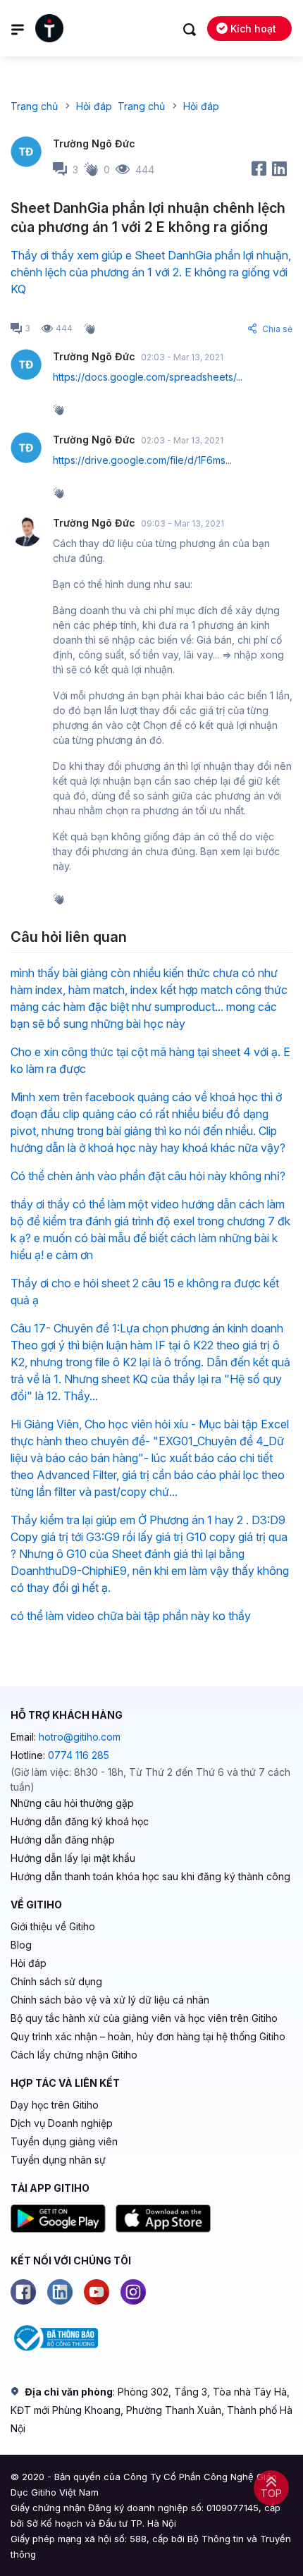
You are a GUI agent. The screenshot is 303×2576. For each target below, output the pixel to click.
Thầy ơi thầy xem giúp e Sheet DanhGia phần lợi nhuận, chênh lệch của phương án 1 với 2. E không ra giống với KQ (151, 272)
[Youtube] (97, 2292)
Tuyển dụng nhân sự (58, 2160)
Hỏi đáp (29, 1963)
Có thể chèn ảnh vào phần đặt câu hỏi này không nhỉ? (148, 1176)
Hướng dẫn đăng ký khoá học (80, 1821)
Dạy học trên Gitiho (55, 2105)
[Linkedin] (60, 2292)
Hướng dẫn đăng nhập (63, 1840)
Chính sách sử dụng (56, 1981)
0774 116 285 (79, 1755)
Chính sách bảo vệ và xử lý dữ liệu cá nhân (110, 2000)
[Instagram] (133, 2292)
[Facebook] (23, 2292)
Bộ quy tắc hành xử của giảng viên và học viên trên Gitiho (144, 2018)
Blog (21, 1945)
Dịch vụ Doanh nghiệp (62, 2123)
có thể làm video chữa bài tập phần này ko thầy (131, 1616)
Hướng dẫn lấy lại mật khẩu (73, 1858)
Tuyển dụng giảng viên (64, 2141)
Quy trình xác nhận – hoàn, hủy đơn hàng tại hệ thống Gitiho (148, 2036)
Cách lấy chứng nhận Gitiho (74, 2055)
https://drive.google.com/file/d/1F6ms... (142, 460)
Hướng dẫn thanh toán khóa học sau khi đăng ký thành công (150, 1876)
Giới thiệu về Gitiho (53, 1926)
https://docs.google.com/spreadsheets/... (148, 377)
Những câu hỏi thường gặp (72, 1803)
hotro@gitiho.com (80, 1737)
